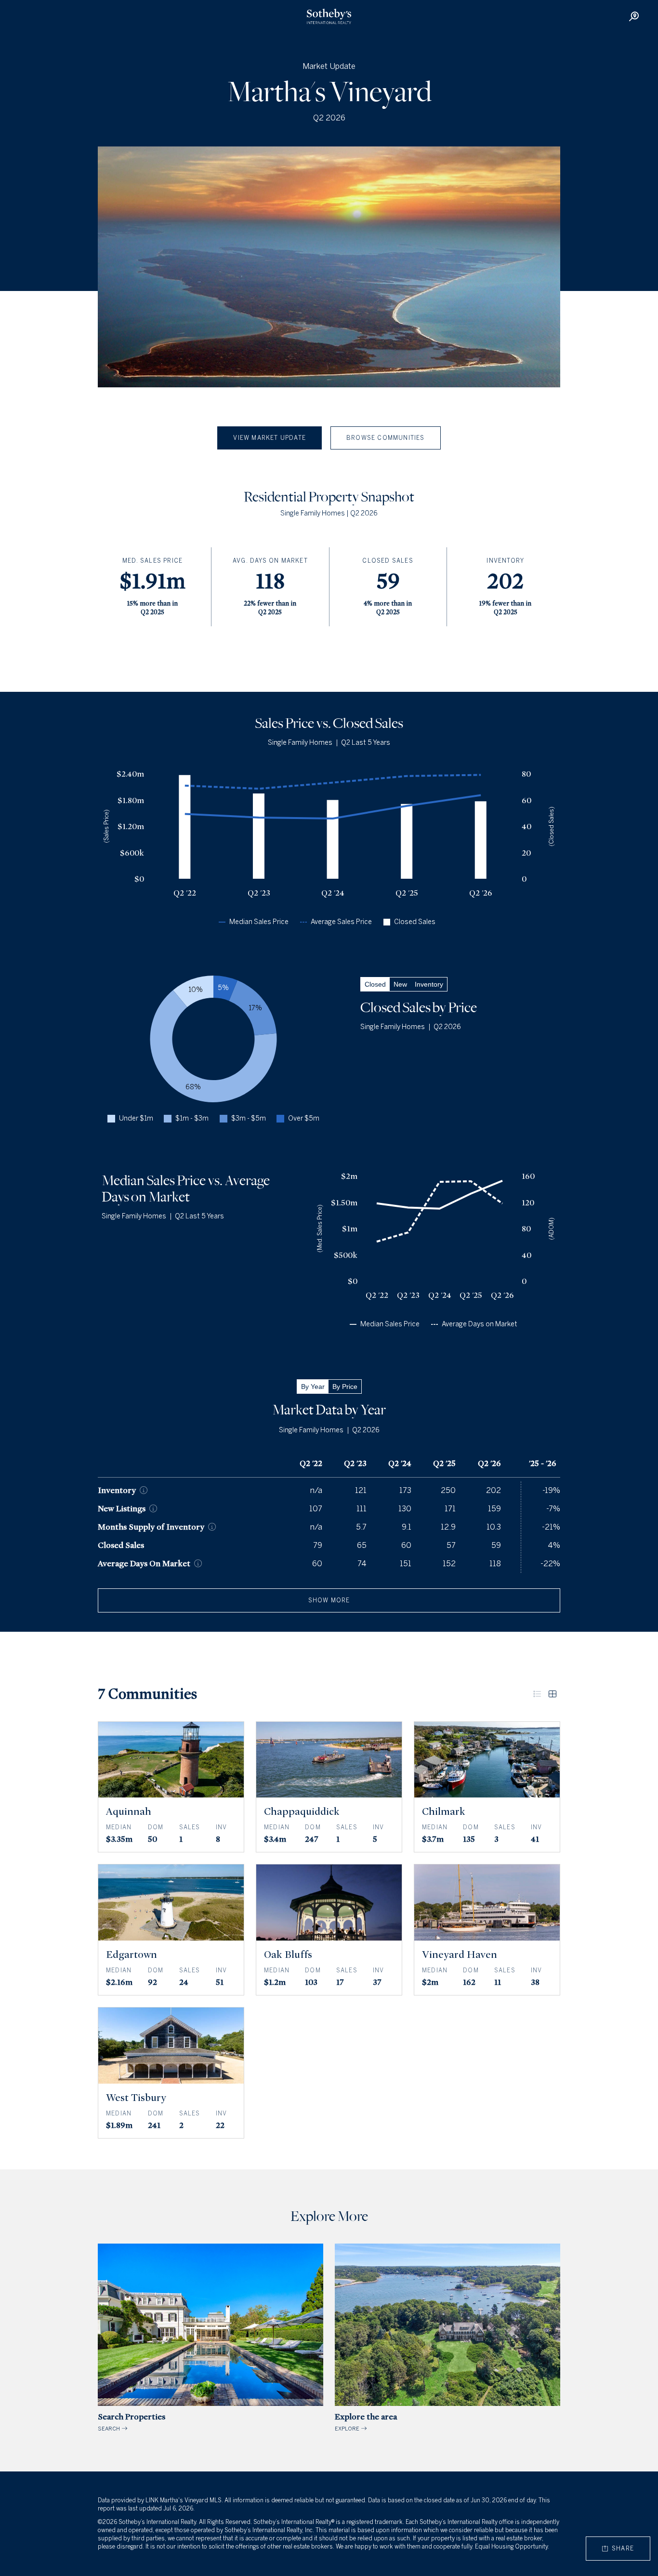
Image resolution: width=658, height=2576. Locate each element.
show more (329, 1600)
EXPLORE (366, 2422)
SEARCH (132, 2422)
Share (621, 2549)
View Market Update (270, 438)
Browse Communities (386, 438)
